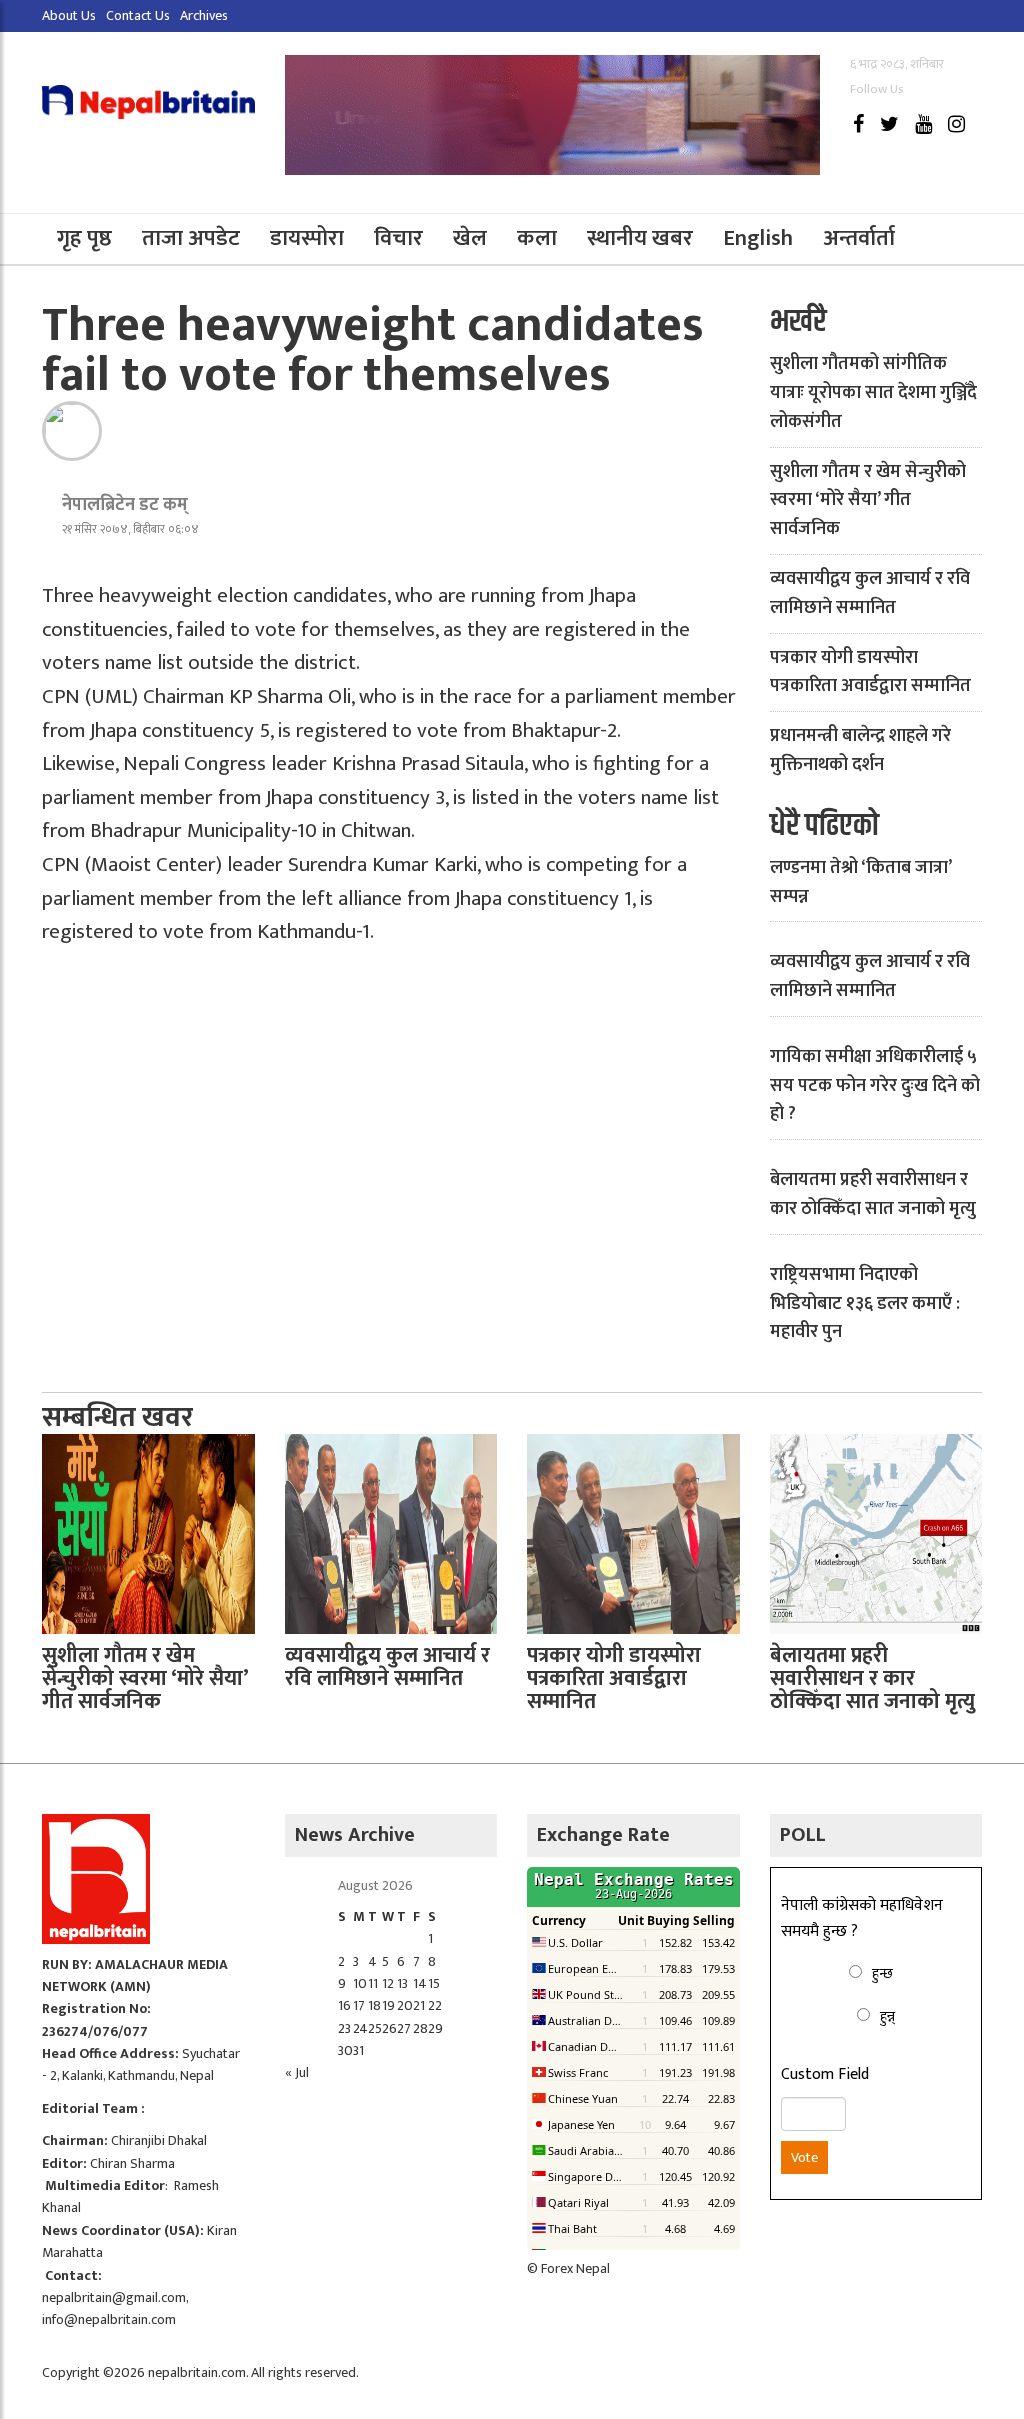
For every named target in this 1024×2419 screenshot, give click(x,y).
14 (420, 1983)
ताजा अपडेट (191, 238)
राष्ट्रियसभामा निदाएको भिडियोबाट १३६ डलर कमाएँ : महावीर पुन (865, 1304)
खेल (470, 238)
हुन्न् (887, 2016)
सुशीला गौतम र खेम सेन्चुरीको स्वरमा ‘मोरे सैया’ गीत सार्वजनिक (868, 501)
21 (419, 2005)
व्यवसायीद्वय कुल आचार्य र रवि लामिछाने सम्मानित (870, 593)
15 (434, 1983)
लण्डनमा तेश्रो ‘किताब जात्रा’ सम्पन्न (860, 882)
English (758, 238)
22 (435, 2005)
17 (359, 2005)
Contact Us (138, 15)
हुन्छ (882, 1973)
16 (344, 2005)
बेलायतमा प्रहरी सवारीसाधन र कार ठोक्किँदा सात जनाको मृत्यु (873, 1194)
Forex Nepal (575, 2268)
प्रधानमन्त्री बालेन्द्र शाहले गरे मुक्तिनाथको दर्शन (860, 750)
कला (537, 238)
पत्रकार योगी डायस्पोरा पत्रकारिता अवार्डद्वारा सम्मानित (870, 672)
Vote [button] (804, 2157)
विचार (398, 238)
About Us (69, 15)
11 (373, 1983)
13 (402, 1983)
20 (405, 2005)
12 (388, 1983)
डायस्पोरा (307, 238)
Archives (204, 15)
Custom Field (825, 2075)
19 (388, 2005)
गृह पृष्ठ (84, 238)
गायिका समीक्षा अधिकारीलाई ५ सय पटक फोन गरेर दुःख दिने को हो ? (875, 1086)
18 (374, 2005)
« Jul (297, 2072)
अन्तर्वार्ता (859, 238)
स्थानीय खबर (640, 238)
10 (360, 1983)
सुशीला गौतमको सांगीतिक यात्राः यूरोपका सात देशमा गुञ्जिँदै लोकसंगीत (873, 393)
